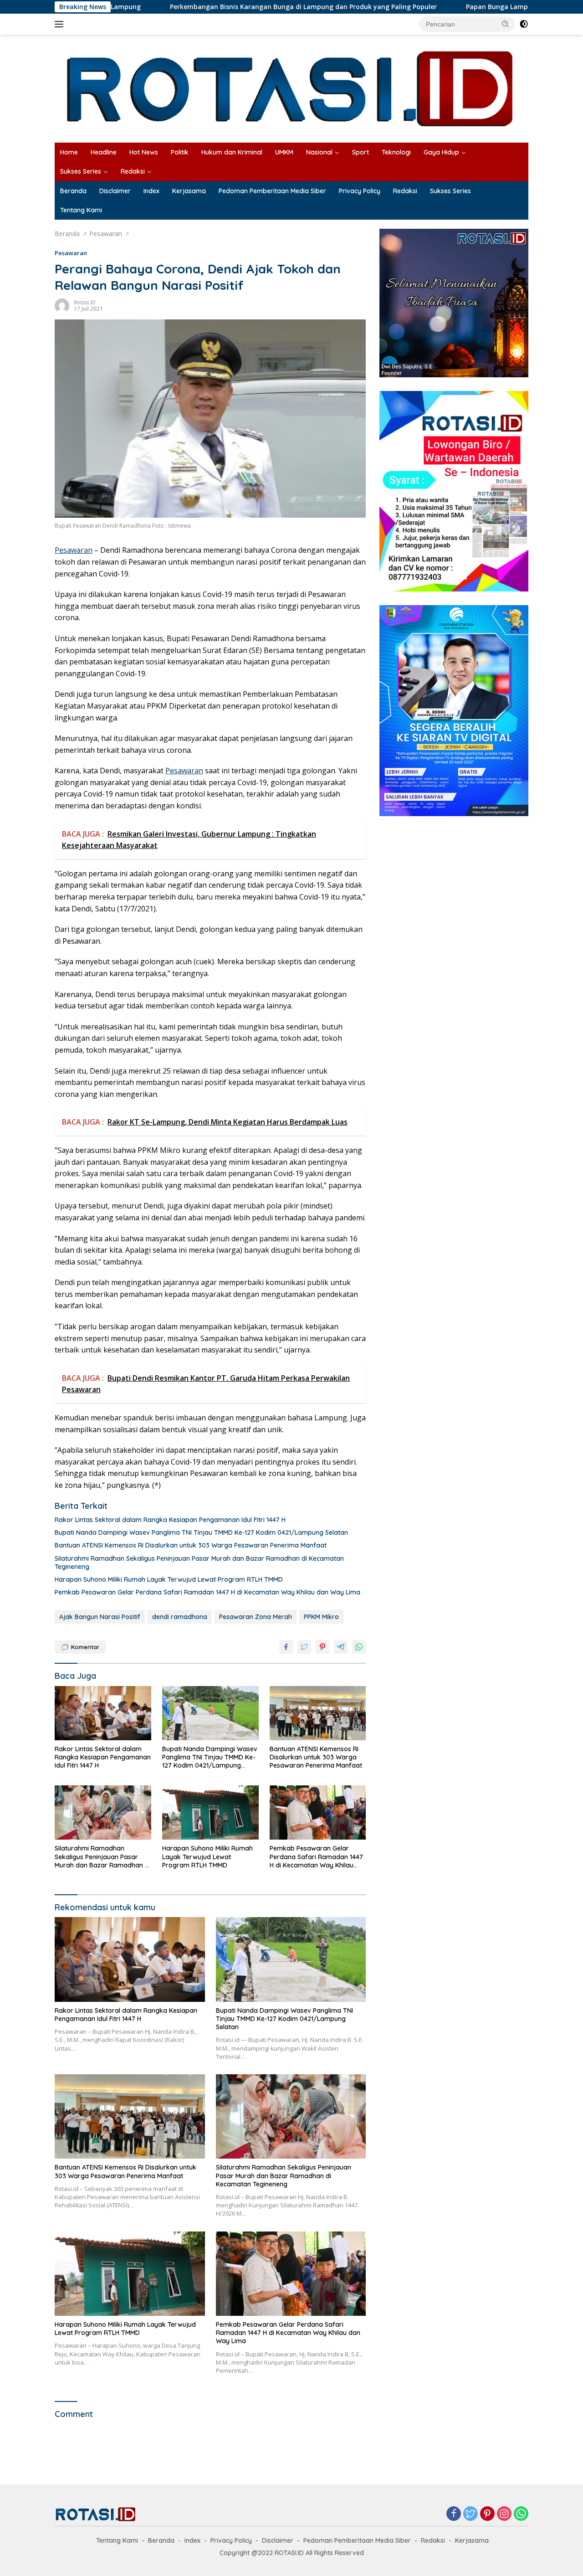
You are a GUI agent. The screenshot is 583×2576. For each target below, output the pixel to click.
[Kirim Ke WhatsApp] (359, 1647)
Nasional (319, 152)
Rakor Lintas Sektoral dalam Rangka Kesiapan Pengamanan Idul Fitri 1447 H (170, 1520)
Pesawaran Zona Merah (256, 1617)
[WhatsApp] (521, 2514)
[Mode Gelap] (524, 24)
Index (151, 191)
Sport (361, 152)
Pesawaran (71, 253)
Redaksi (133, 171)
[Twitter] (470, 2514)
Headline (104, 152)
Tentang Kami (81, 210)
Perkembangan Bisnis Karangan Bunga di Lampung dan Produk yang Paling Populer (219, 7)
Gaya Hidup (441, 152)
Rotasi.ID (84, 302)
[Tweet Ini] (304, 1647)
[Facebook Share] (286, 1647)
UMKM (284, 152)
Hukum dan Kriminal (232, 152)
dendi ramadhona (180, 1617)
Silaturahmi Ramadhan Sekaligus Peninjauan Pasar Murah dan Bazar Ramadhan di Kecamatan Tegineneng (199, 1563)
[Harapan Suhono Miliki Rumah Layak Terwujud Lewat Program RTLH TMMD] (210, 1812)
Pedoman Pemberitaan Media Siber (272, 191)
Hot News (144, 152)
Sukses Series (81, 171)
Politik (180, 152)
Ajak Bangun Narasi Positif (100, 1617)
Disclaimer (115, 191)
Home (69, 152)
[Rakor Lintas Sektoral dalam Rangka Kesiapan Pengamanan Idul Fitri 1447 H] (103, 1713)
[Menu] (61, 24)
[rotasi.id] (291, 88)
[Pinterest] (487, 2514)
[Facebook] (454, 2514)
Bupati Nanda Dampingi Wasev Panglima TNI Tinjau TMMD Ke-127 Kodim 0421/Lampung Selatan (201, 1532)
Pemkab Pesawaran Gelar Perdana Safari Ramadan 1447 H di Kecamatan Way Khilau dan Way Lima (207, 1592)
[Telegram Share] (341, 1647)
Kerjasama (189, 191)
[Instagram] (504, 2514)
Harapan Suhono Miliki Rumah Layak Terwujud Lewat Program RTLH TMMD (169, 1579)
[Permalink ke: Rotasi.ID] (62, 305)
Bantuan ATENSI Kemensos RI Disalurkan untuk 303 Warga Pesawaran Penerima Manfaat (191, 1545)
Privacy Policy (360, 191)
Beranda (73, 191)
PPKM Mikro (321, 1617)
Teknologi (396, 152)
